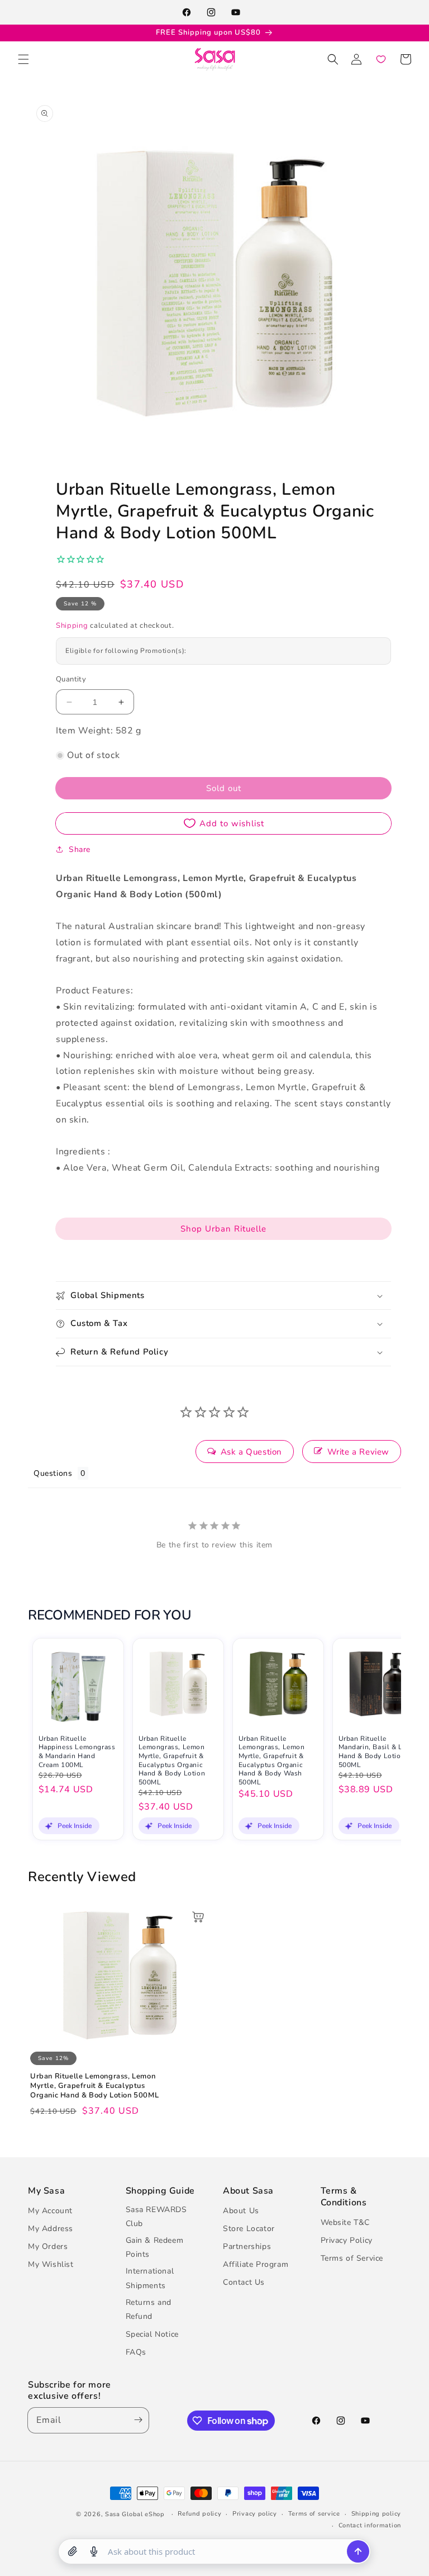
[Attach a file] (73, 2551)
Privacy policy (255, 2514)
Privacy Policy (347, 2240)
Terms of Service (352, 2258)
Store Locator (249, 2229)
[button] (23, 59)
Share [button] (80, 849)
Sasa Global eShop (135, 2514)
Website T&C (345, 2222)
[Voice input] (94, 2551)
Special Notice (152, 2334)
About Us (241, 2211)
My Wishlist (51, 2264)
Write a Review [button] (358, 1452)
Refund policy (199, 2514)
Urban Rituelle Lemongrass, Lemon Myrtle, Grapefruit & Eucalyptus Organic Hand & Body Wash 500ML (272, 1761)
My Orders (48, 2246)
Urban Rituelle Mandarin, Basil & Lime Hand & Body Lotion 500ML (376, 1752)
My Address (51, 2229)
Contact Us (244, 2282)
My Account (50, 2211)
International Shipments (150, 2278)
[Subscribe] (136, 2420)
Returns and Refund (149, 2309)
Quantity (71, 679)
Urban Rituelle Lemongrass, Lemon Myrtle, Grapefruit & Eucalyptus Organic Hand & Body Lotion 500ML (172, 1761)
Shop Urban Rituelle (223, 1229)
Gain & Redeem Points (155, 2247)
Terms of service (314, 2514)
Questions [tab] (53, 1473)
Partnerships (247, 2246)
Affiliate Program (256, 2264)
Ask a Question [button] (251, 1452)
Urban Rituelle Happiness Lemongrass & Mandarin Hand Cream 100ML (77, 1752)
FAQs (136, 2352)
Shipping (72, 626)
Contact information (370, 2525)
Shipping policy (376, 2514)
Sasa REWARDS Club (156, 2217)
